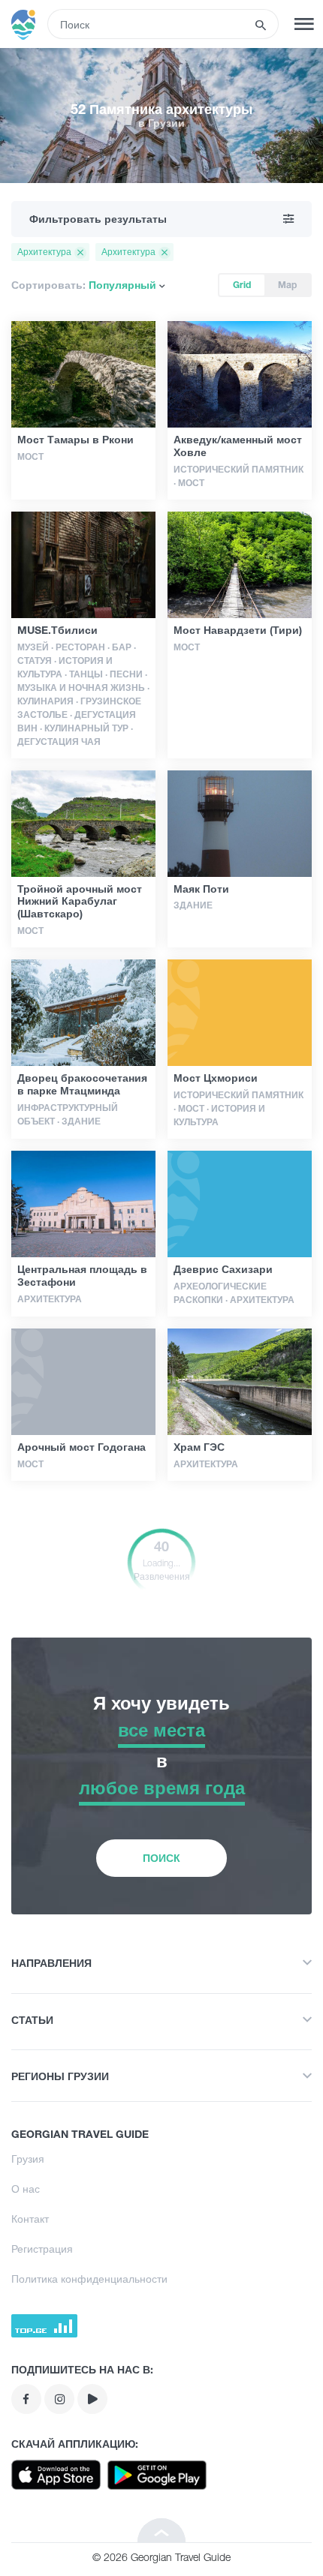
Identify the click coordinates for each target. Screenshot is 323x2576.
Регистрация (42, 2249)
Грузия (28, 2159)
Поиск (161, 1858)
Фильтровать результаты (98, 219)
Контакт (30, 2219)
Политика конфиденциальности (89, 2279)
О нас (26, 2189)
